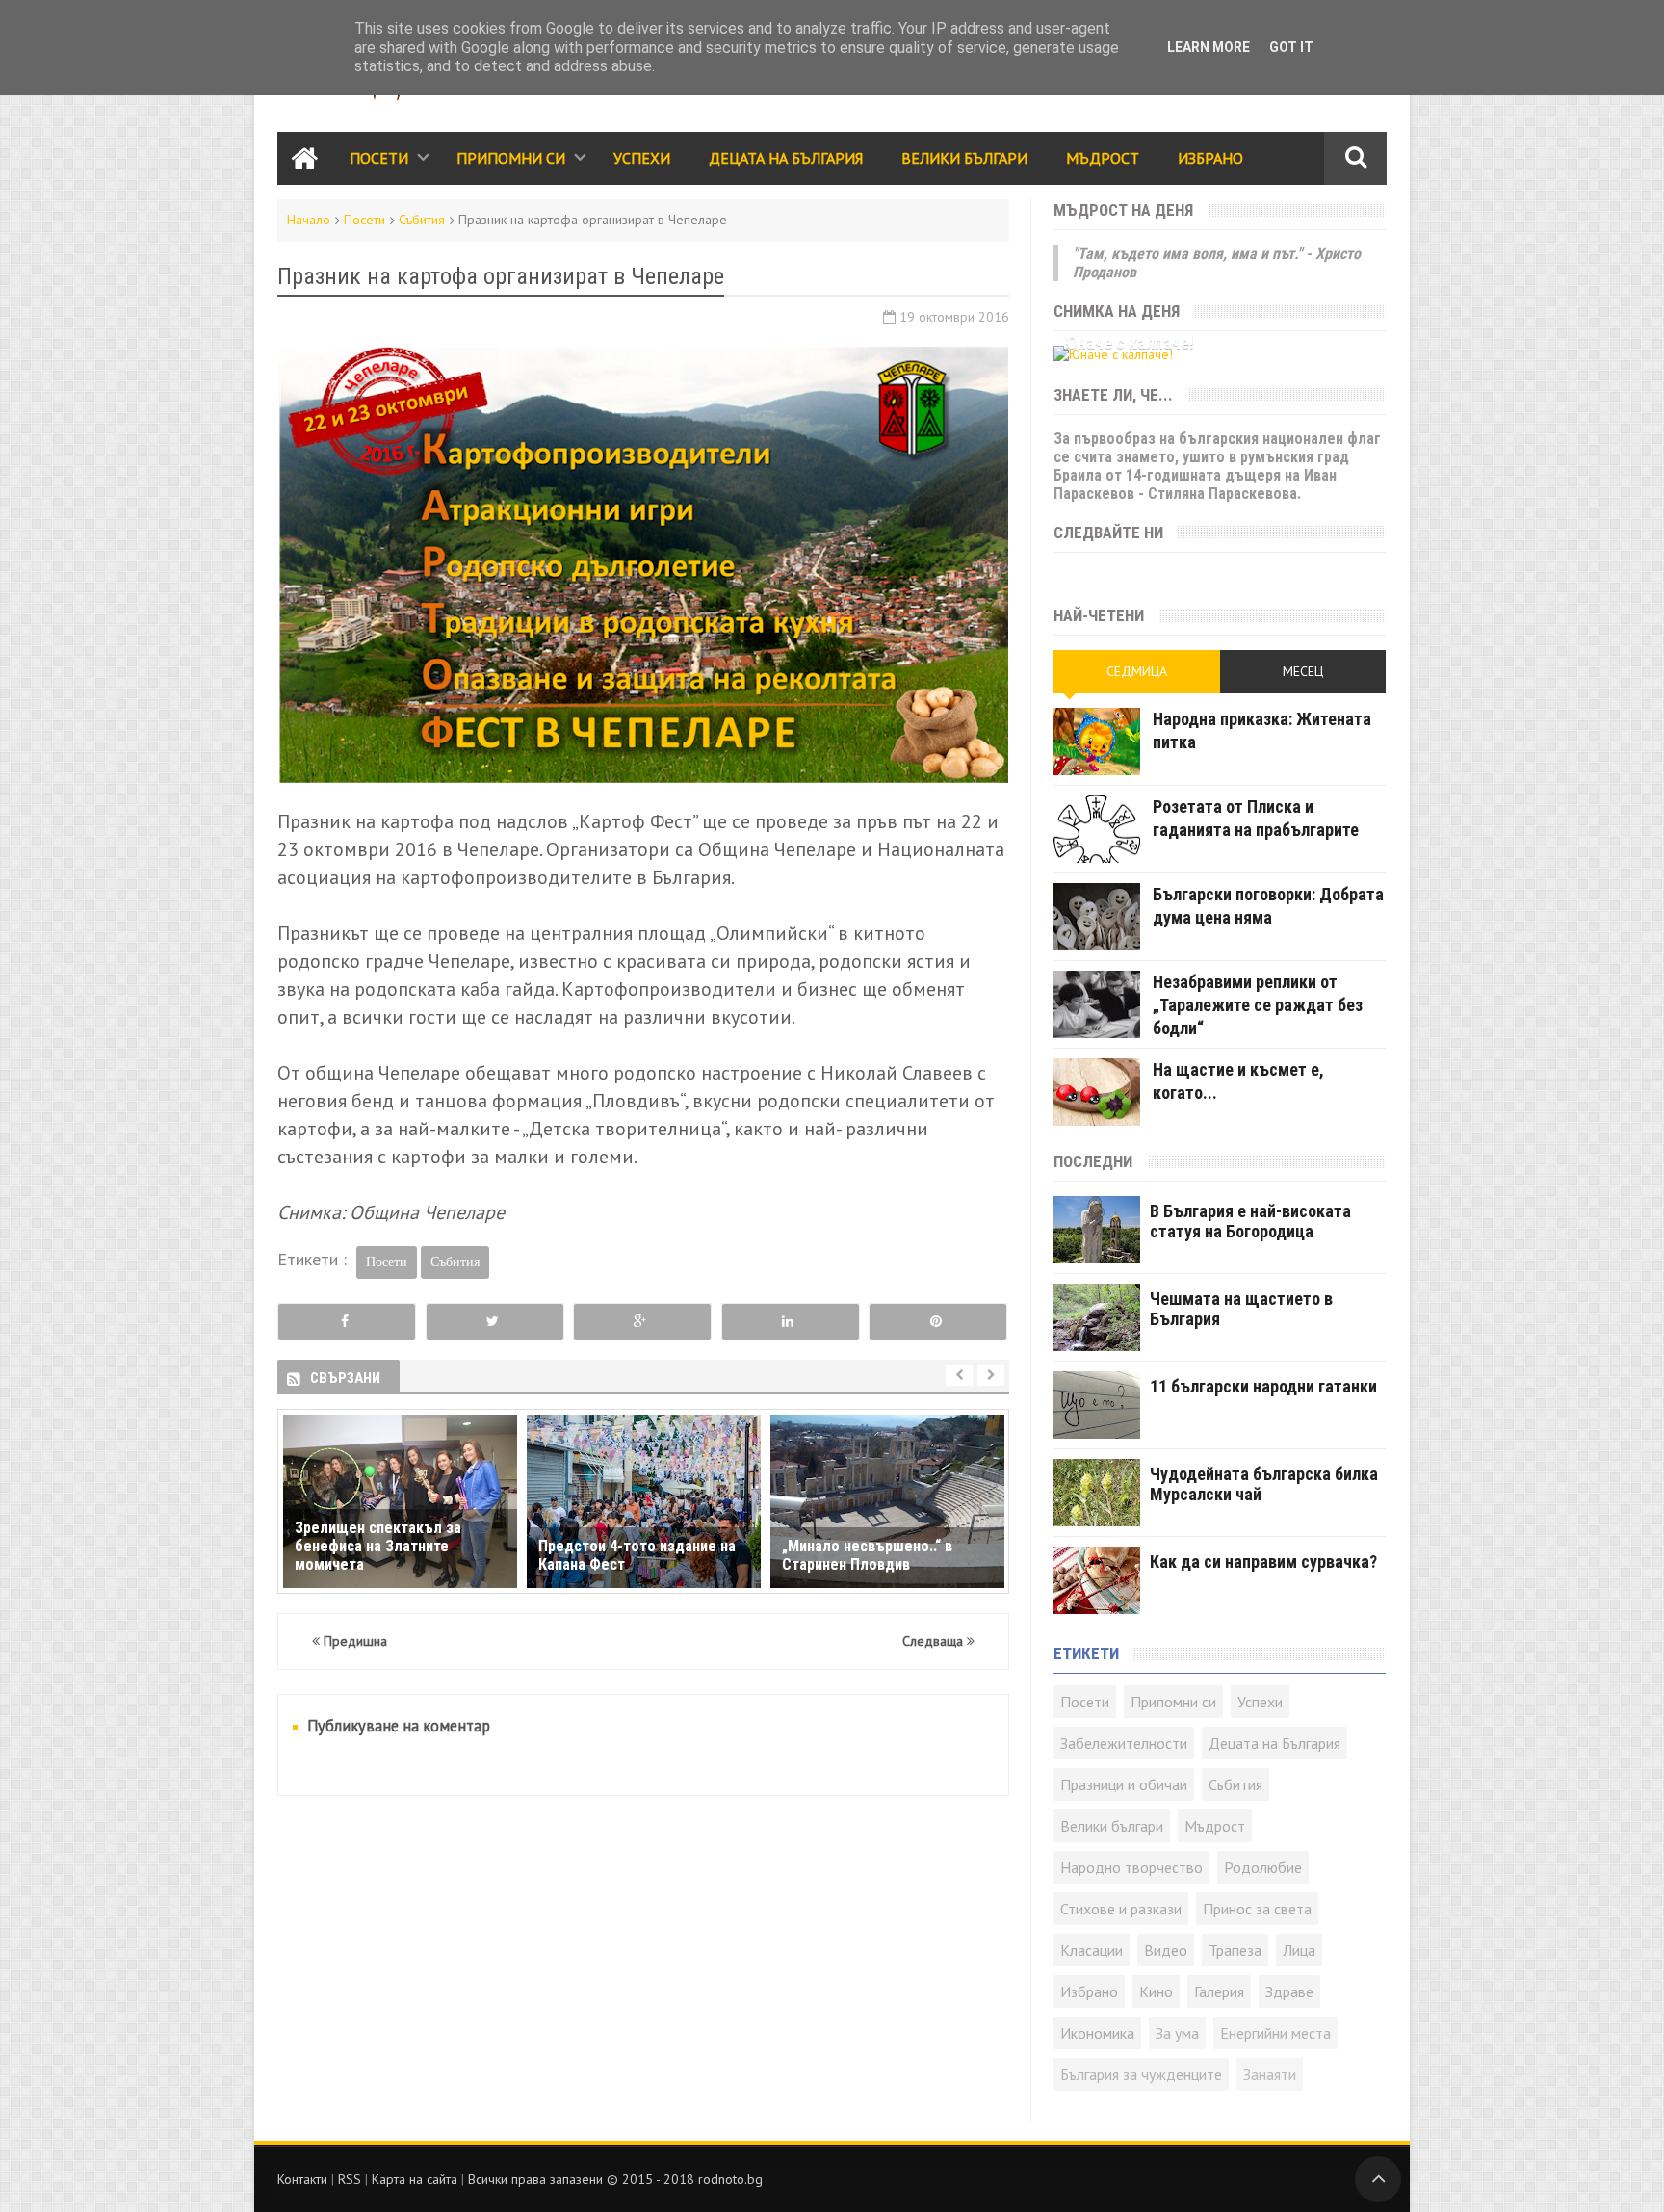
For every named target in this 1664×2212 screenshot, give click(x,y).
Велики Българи (964, 158)
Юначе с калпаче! (1129, 342)
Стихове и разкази (1121, 1909)
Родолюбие (1263, 1867)
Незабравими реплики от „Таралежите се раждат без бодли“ (1258, 1005)
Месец (1303, 671)
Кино (1156, 1991)
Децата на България (786, 158)
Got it (1291, 47)
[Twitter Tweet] (495, 1322)
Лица (1299, 1950)
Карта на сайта (415, 2179)
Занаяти (1270, 2074)
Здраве (1289, 1991)
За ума (1177, 2033)
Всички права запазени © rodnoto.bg (615, 2179)
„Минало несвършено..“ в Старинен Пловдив (867, 1555)
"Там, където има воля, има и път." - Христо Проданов (1217, 263)
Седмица (1137, 671)
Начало (309, 220)
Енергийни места (1275, 2033)
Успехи (642, 158)
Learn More (1209, 47)
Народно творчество (1131, 1867)
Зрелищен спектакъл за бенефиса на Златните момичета (378, 1546)
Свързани (345, 1378)
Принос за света (1257, 1909)
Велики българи (1112, 1826)
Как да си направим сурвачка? (1263, 1561)
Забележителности (1124, 1743)
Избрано (1210, 158)
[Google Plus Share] (642, 1322)
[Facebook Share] (347, 1322)
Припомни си (511, 158)
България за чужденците (1141, 2074)
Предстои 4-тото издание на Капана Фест (637, 1555)
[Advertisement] (643, 1955)
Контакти (302, 2179)
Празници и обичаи (1124, 1784)
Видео (1166, 1950)
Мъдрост (1103, 158)
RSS (350, 2179)
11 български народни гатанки (1263, 1386)
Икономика (1097, 2033)
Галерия (1219, 1991)
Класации (1092, 1950)
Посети (379, 158)
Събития (422, 220)
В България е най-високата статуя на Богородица (1250, 1221)
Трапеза (1235, 1950)
